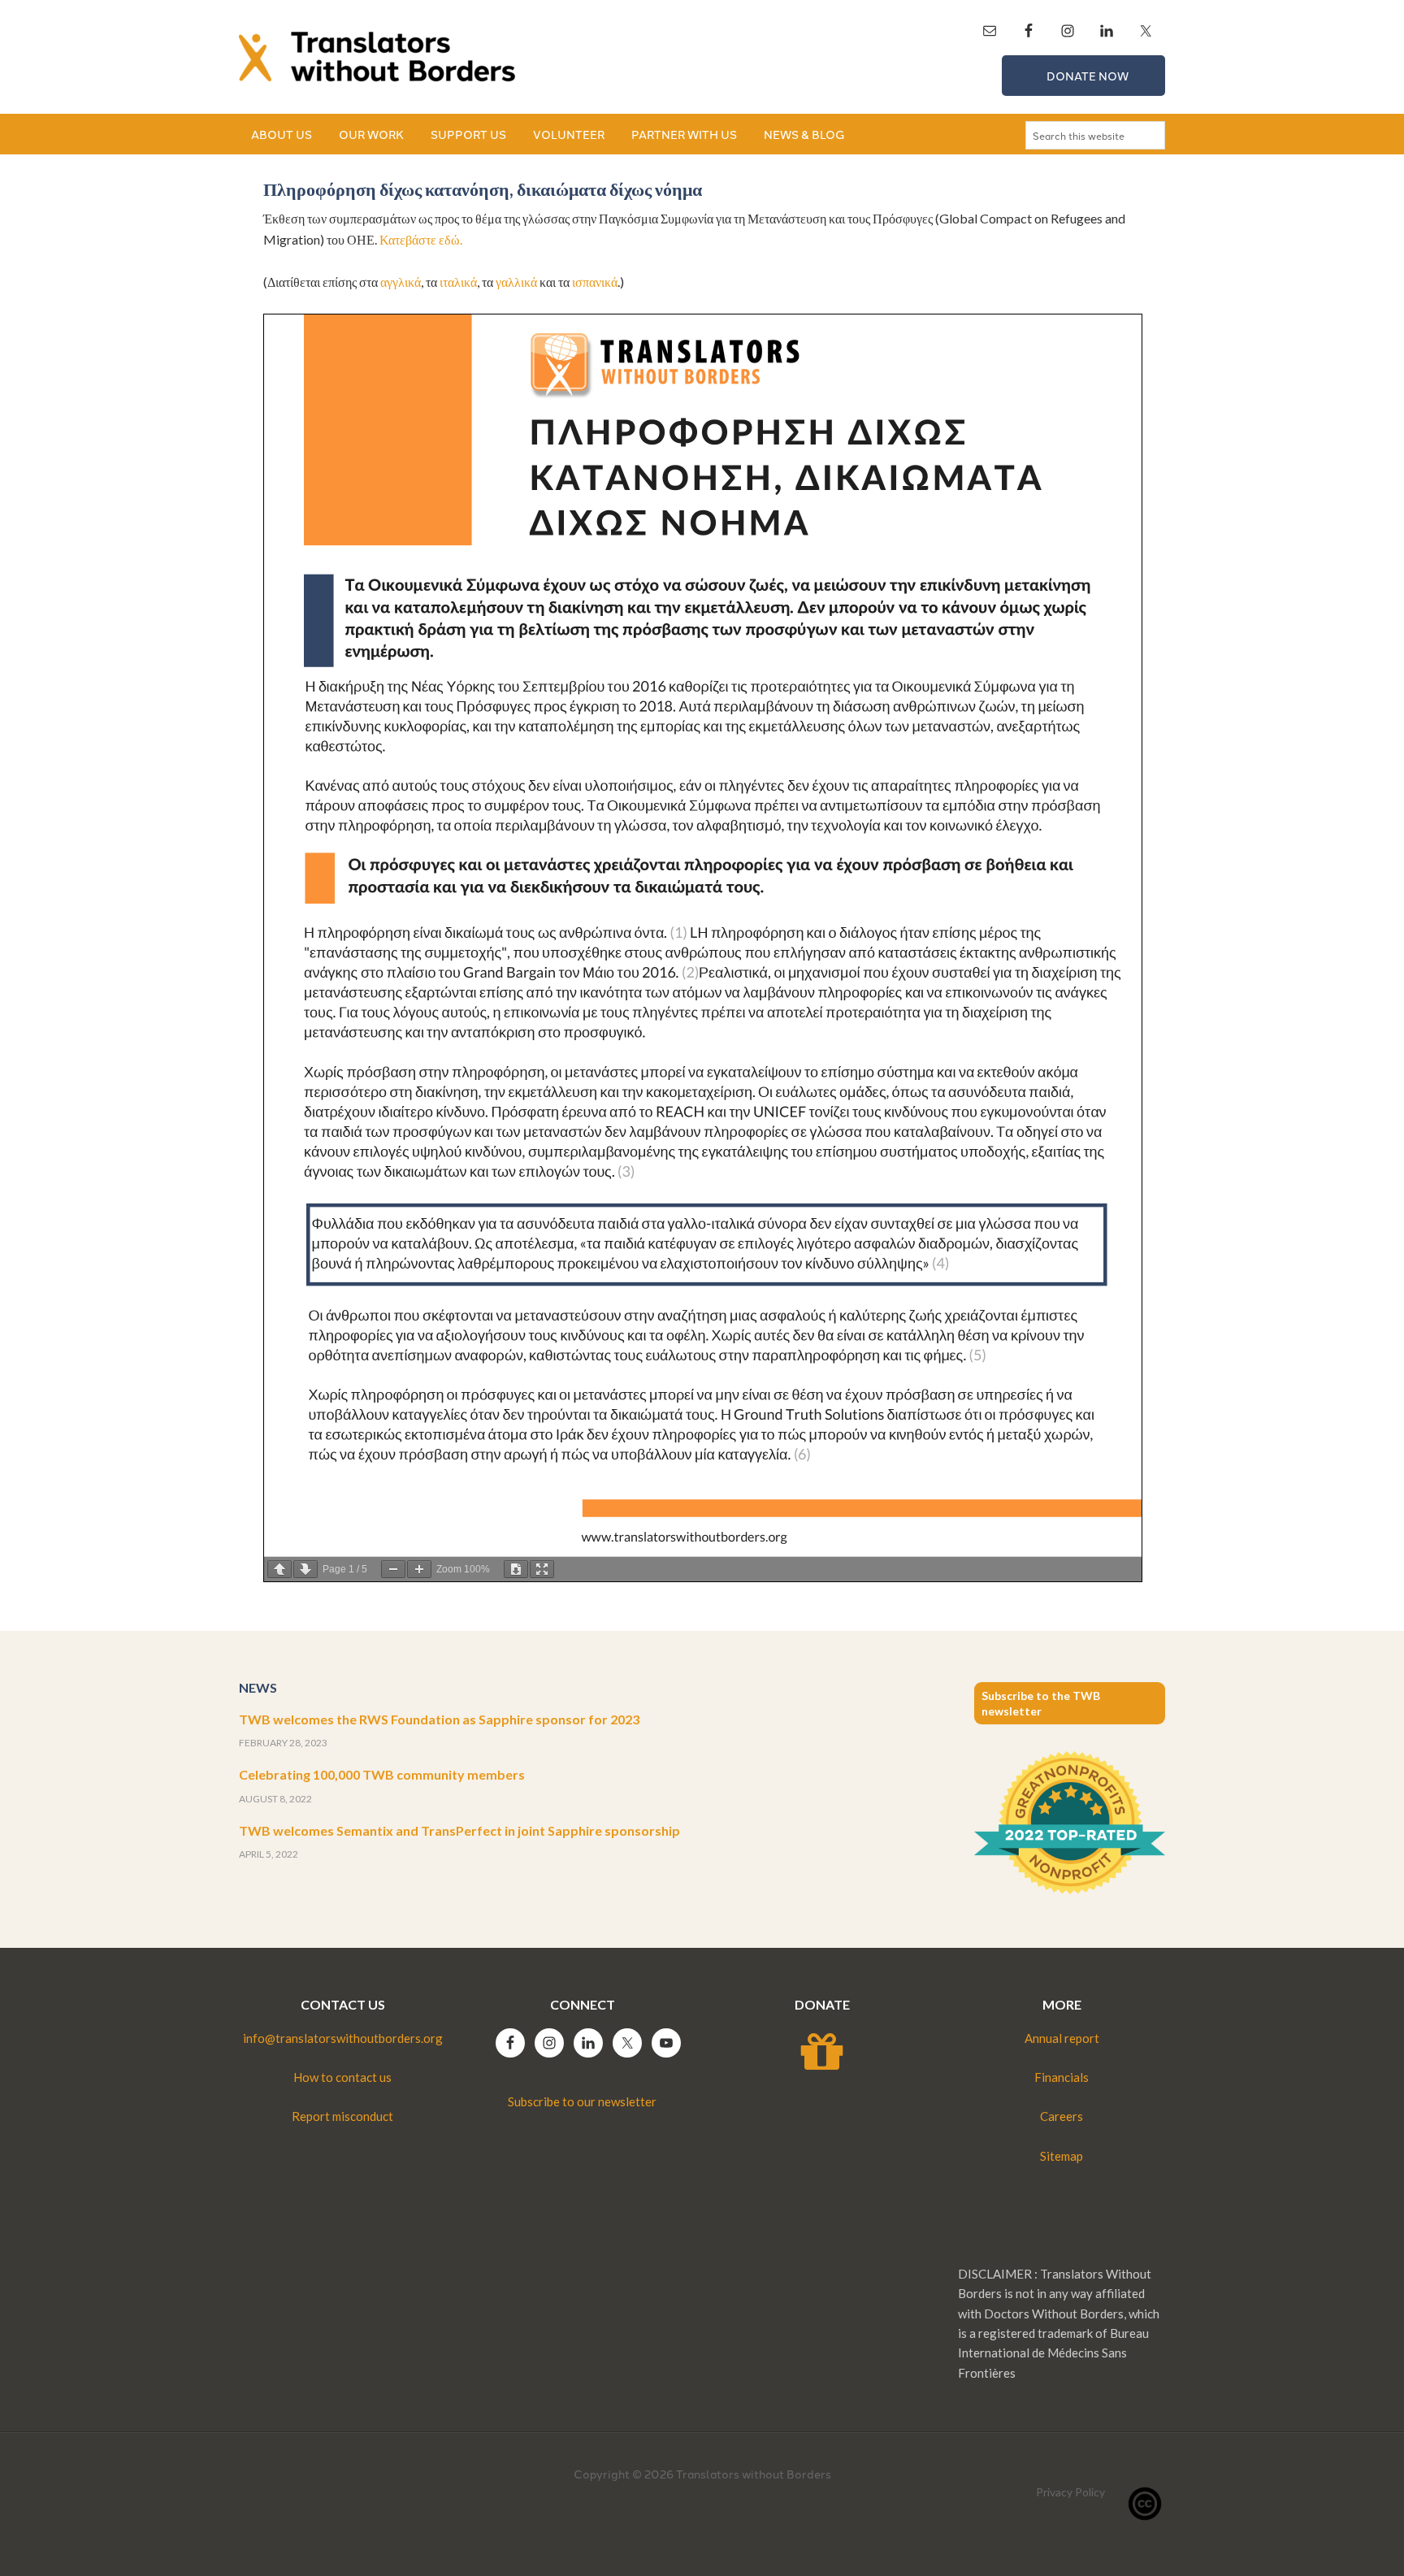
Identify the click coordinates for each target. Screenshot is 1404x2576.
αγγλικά (401, 282)
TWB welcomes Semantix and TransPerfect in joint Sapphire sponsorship (459, 1830)
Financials (1062, 2077)
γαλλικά (516, 282)
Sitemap (1062, 2156)
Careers (1062, 2116)
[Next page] (305, 1569)
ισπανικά (595, 282)
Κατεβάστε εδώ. (421, 239)
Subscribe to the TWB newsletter (1041, 1703)
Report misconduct (342, 2116)
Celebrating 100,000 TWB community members (382, 1774)
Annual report (1062, 2038)
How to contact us (342, 2077)
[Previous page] (279, 1569)
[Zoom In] (419, 1569)
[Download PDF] (516, 1569)
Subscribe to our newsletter (582, 2101)
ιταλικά (458, 282)
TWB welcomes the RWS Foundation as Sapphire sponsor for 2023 (439, 1719)
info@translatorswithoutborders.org (343, 2038)
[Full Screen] (542, 1569)
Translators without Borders (377, 57)
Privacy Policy (1070, 2492)
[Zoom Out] (393, 1569)
